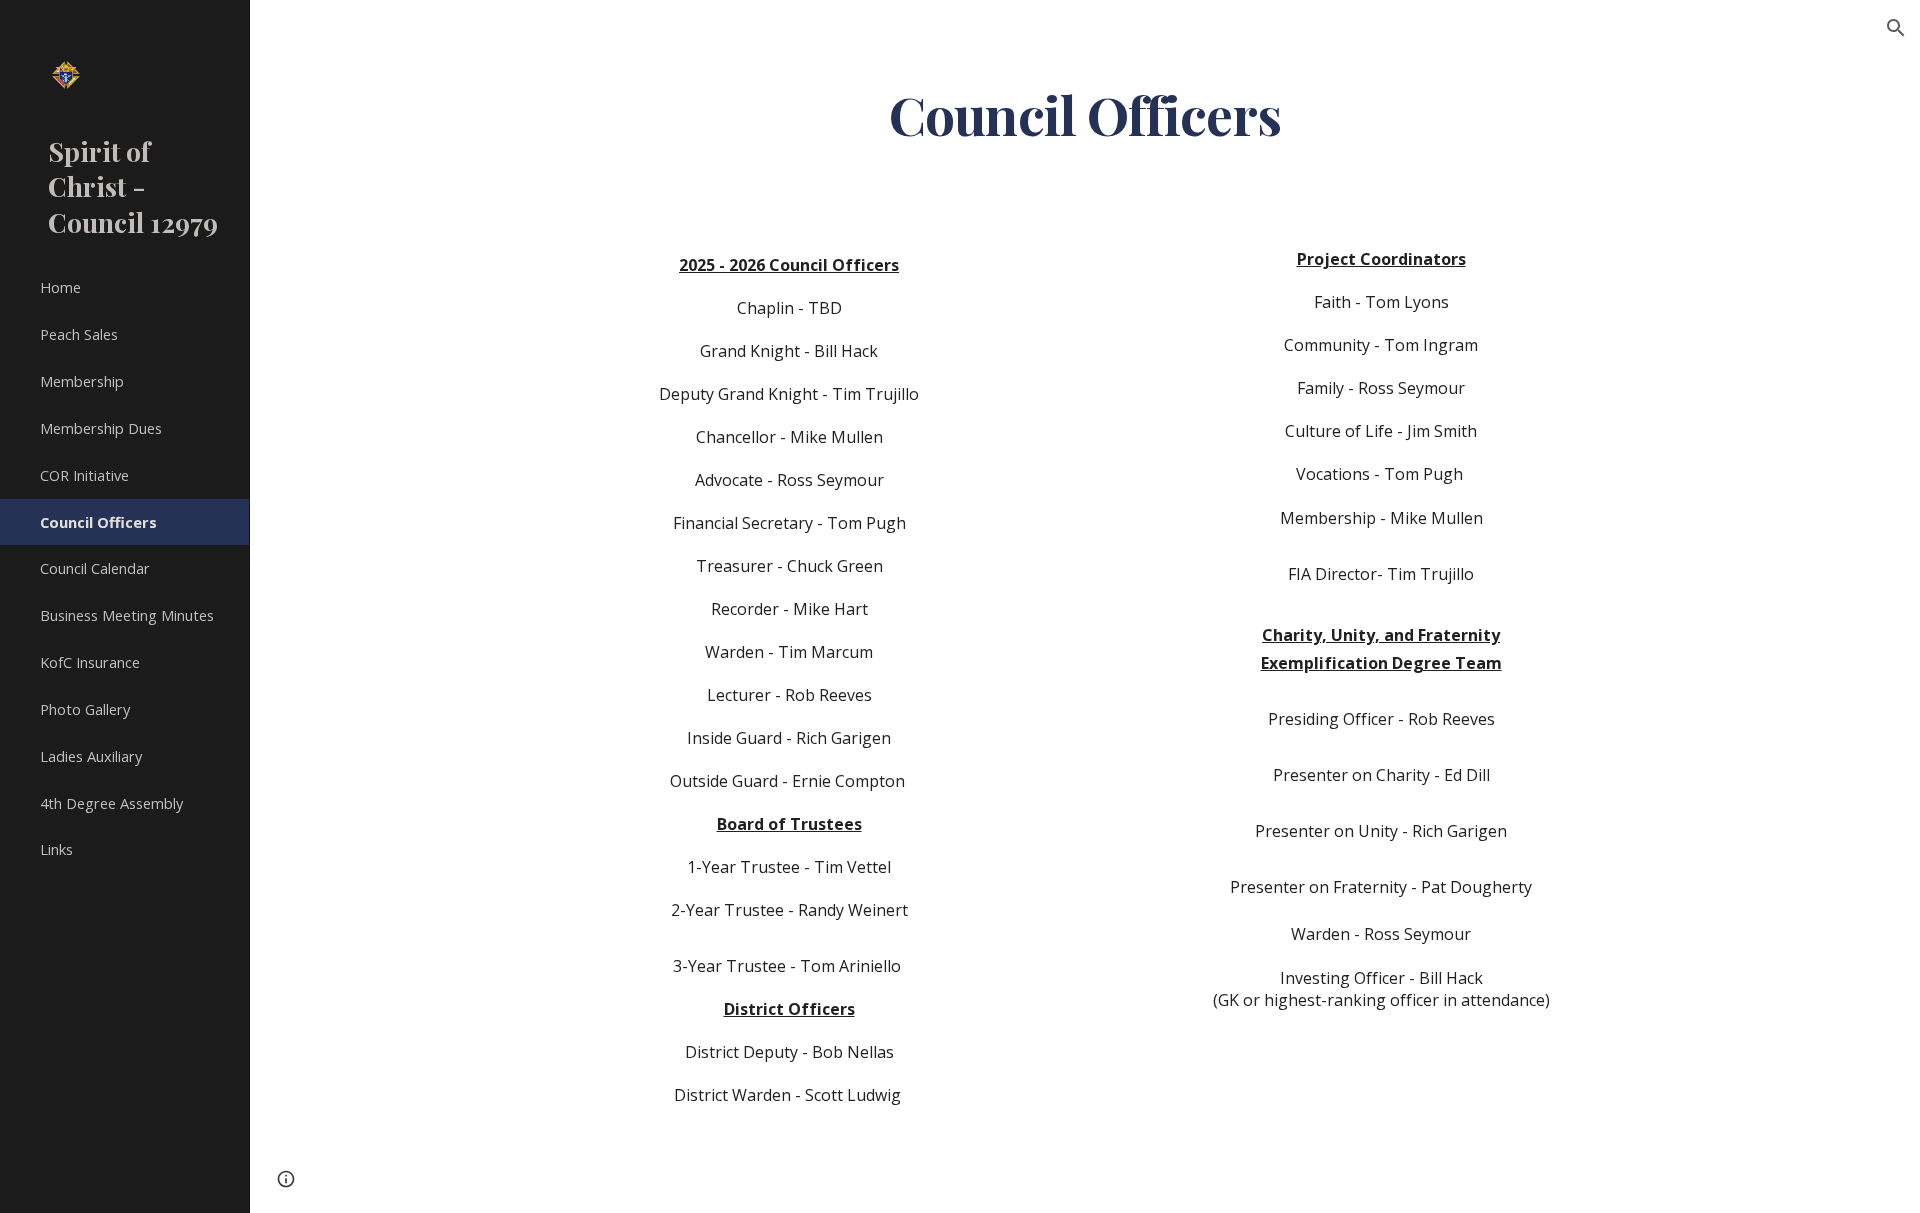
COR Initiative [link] (84, 475)
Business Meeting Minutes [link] (127, 615)
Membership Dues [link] (101, 428)
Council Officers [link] (98, 522)
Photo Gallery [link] (85, 709)
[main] (1085, 113)
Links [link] (56, 849)
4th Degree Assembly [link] (111, 803)
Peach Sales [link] (79, 334)
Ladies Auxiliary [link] (91, 756)
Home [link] (60, 287)
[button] (1896, 28)
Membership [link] (82, 381)
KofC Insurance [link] (90, 662)
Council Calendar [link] (95, 568)
